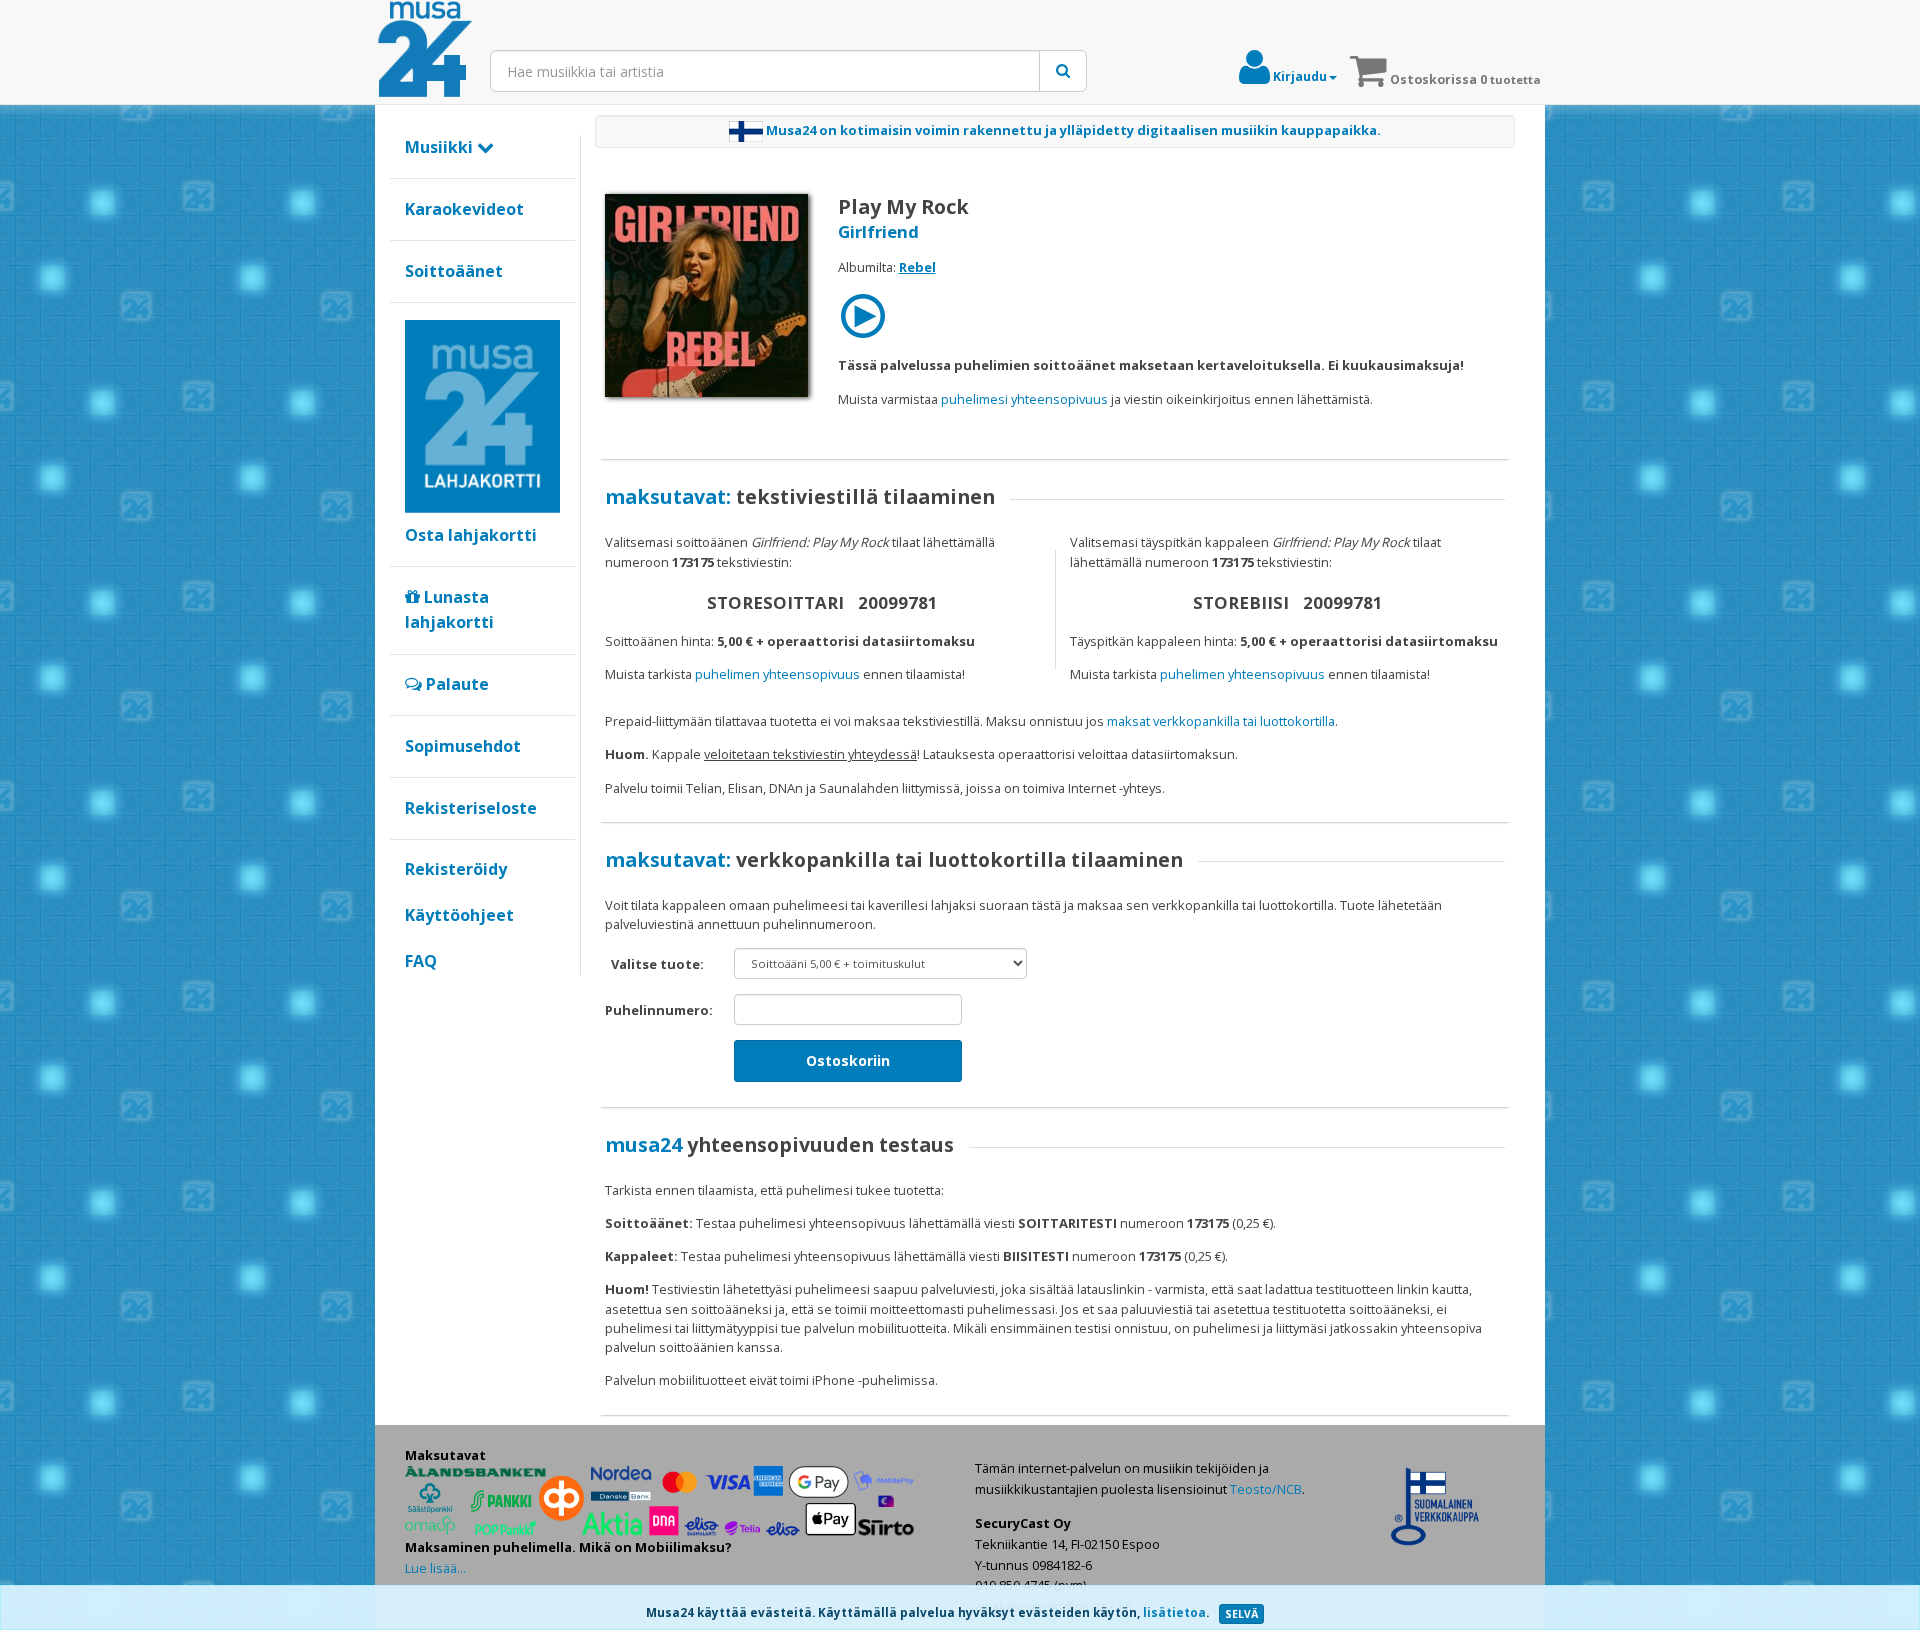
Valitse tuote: (657, 964)
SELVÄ (1241, 1614)
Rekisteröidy (456, 869)
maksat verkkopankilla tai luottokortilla (1221, 721)
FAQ (421, 961)
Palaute (455, 684)
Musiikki (441, 147)
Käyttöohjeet (459, 915)
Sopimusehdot (463, 746)
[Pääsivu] (425, 50)
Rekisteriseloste (471, 808)
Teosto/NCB (1266, 1489)
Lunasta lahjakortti (449, 610)
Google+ (415, 995)
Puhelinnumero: (659, 1010)
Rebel (917, 267)
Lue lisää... (435, 1568)
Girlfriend (878, 231)
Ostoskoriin (848, 1060)
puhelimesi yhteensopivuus (1024, 399)
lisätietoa (1174, 1612)
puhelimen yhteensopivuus (777, 674)
